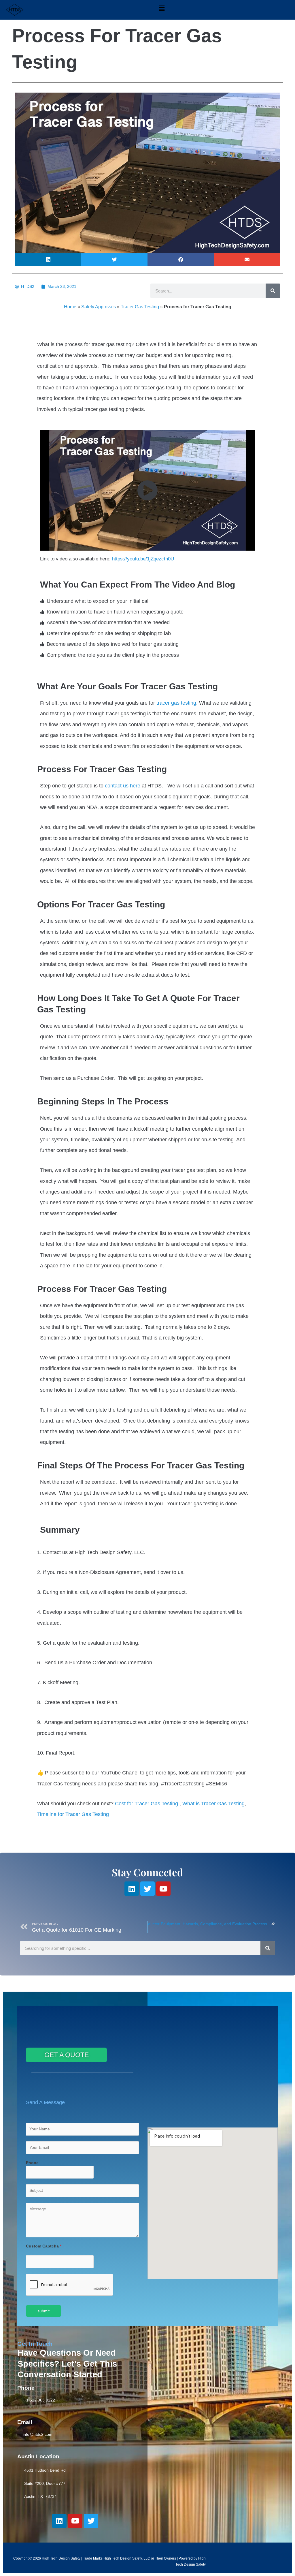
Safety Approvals (99, 307)
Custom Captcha (44, 2246)
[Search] (273, 291)
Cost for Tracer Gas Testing (146, 1804)
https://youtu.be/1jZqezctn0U (142, 559)
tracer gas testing (176, 703)
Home (70, 307)
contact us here (123, 786)
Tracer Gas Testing (140, 307)
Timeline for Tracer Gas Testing (73, 1814)
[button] (162, 8)
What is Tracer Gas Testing (213, 1804)
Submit (44, 2311)
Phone (32, 2163)
